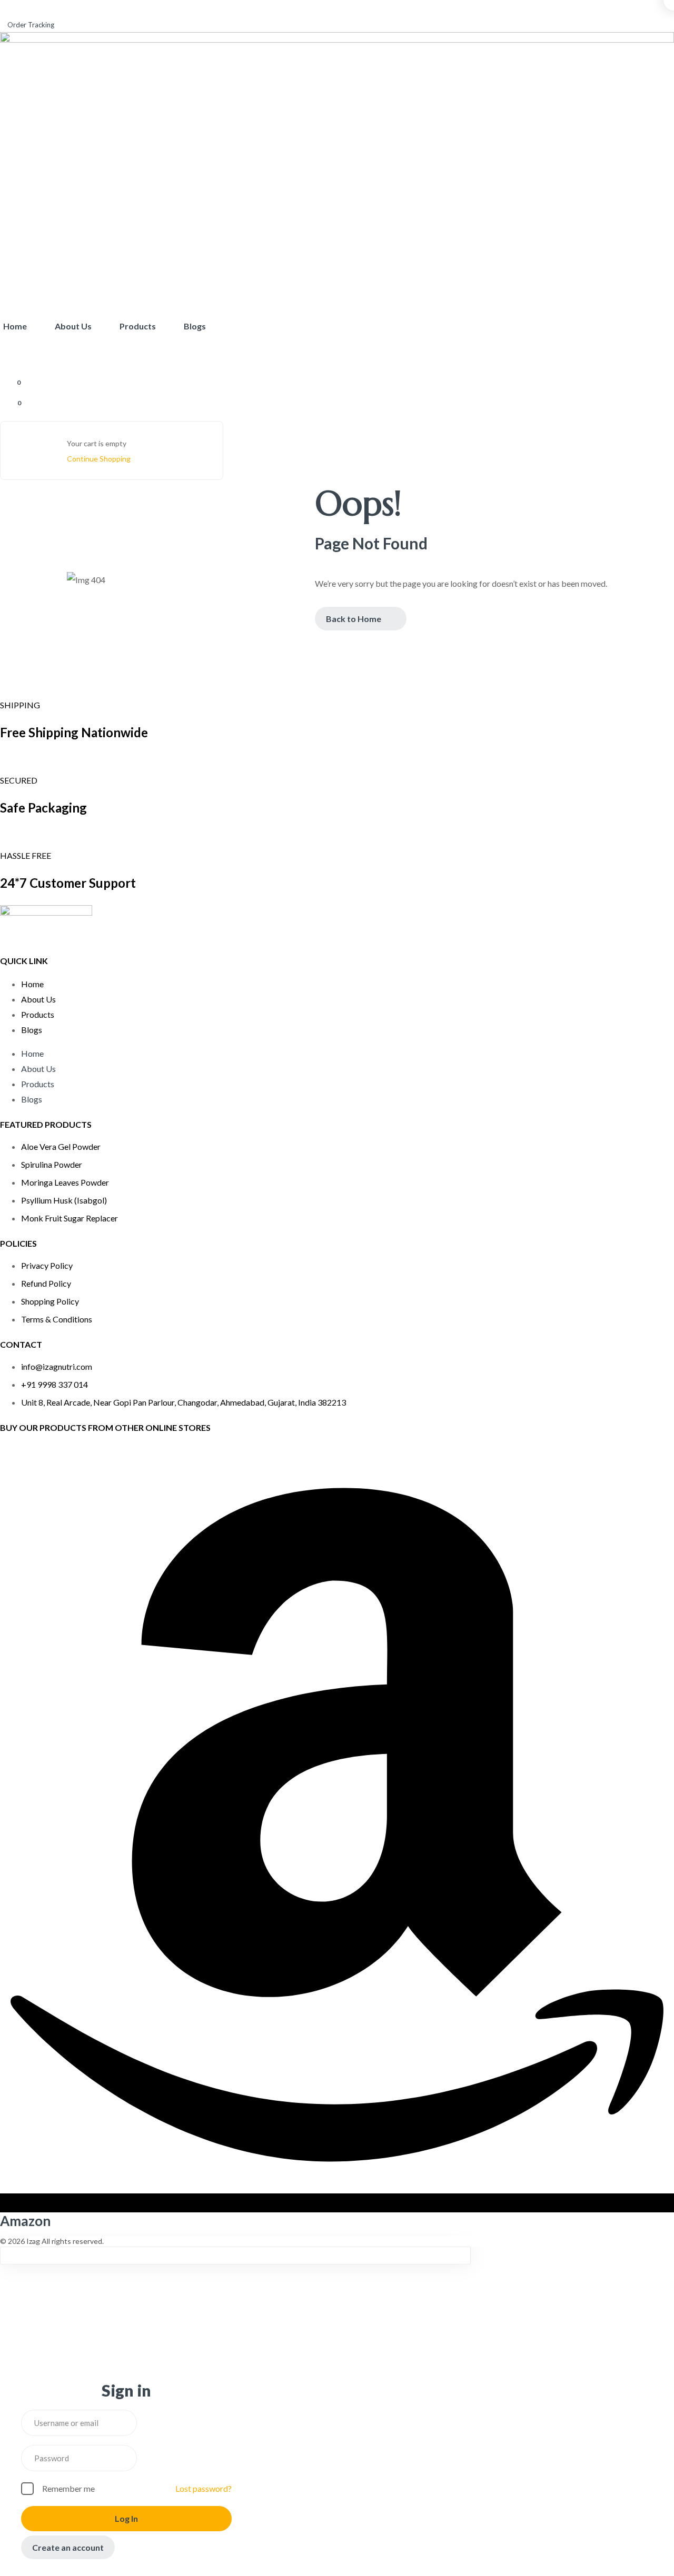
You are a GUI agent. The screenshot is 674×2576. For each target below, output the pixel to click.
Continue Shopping (99, 459)
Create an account (68, 2547)
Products (38, 1014)
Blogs (32, 1030)
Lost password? (204, 2488)
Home (32, 984)
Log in (126, 2518)
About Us (38, 999)
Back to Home (354, 619)
